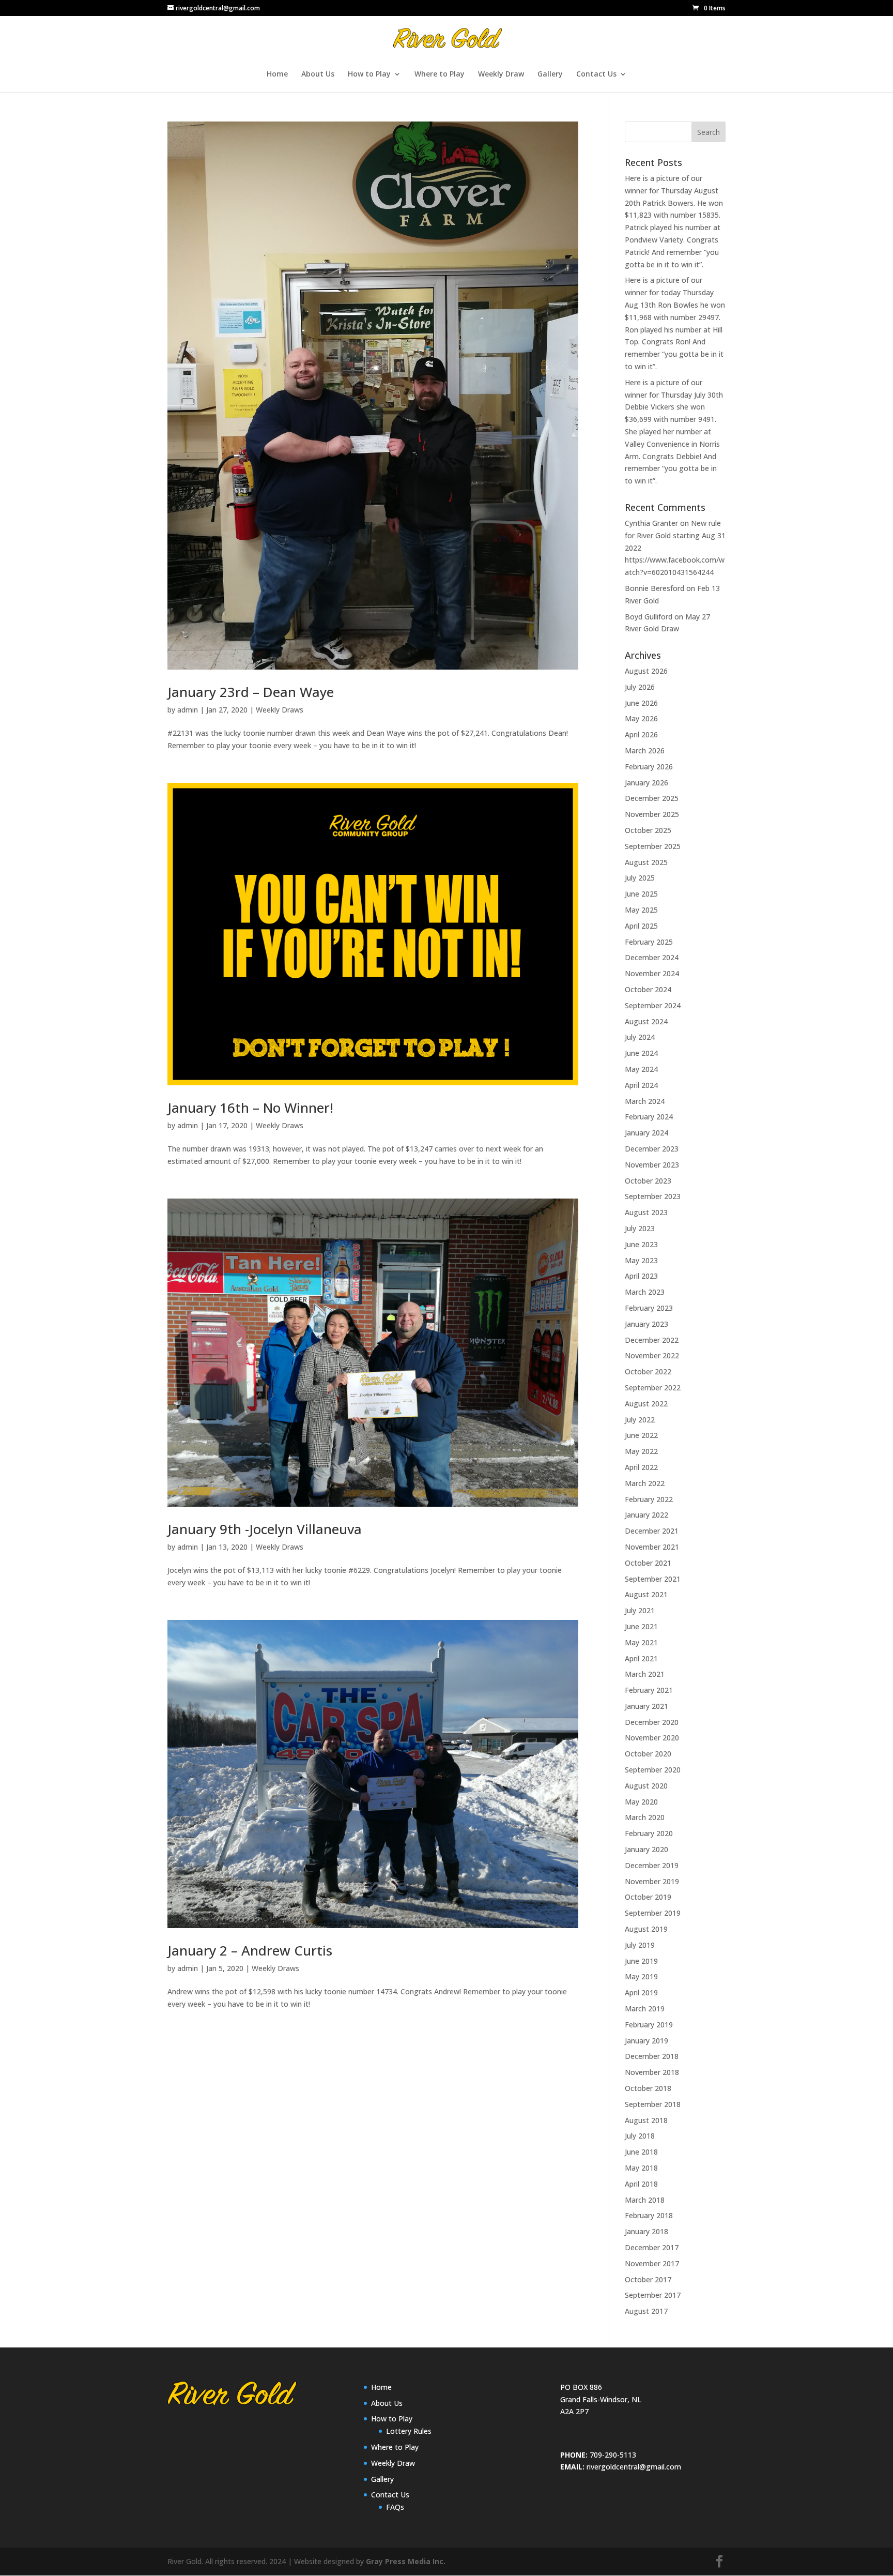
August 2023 (646, 1212)
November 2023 (652, 1165)
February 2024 (649, 1117)
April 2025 (641, 926)
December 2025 (652, 798)
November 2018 (652, 2072)
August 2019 (646, 1929)
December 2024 (652, 957)
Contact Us (596, 74)
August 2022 (646, 1404)
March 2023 (645, 1292)
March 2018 (645, 2200)
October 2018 (648, 2088)
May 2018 (641, 2168)
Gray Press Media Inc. (406, 2561)
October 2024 (648, 989)
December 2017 (652, 2247)
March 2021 (645, 1674)
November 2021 (652, 1547)
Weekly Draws (280, 710)
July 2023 (640, 1228)
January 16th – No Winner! (250, 1108)
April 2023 (641, 1276)
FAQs (395, 2507)
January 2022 (646, 1515)
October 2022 (648, 1372)
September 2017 (653, 2295)
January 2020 (646, 1849)
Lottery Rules (409, 2431)
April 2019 (641, 1992)
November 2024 (652, 973)
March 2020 (645, 1817)
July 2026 (640, 687)
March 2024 (645, 1101)
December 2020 (652, 1722)
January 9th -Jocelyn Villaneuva (265, 1529)
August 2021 (646, 1594)
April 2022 (641, 1467)
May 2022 (641, 1451)
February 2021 (649, 1690)
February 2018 (649, 2215)
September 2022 (653, 1388)
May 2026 (641, 718)
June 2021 (641, 1626)
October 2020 (648, 1754)
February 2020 (649, 1833)
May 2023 (641, 1260)
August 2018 (646, 2120)
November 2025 (652, 814)
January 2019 (646, 2041)
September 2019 (653, 1913)
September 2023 (653, 1196)
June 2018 (641, 2152)
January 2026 (646, 783)
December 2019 (652, 1865)
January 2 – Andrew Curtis (250, 1950)
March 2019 (645, 2009)
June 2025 (641, 894)
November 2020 (652, 1738)
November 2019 (652, 1881)
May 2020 (641, 1802)
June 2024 (641, 1053)
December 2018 (652, 2056)
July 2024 (640, 1037)
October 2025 (648, 830)
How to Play (369, 74)
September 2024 (653, 1005)
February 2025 (649, 942)
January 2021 (646, 1706)
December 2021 (652, 1531)
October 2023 (648, 1181)
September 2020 (653, 1770)
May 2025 (641, 910)
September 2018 (653, 2104)
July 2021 (640, 1610)
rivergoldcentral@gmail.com (634, 2467)
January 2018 (646, 2231)
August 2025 (646, 862)
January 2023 (646, 1324)
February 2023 (649, 1308)
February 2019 (649, 2025)
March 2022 (645, 1483)
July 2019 (640, 1945)
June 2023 (641, 1244)
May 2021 (641, 1642)
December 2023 (652, 1149)
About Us (318, 74)
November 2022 (652, 1355)
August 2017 (646, 2311)
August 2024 (646, 1021)
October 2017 (648, 2279)
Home (277, 74)
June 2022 (641, 1435)
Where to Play (440, 74)
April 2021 (641, 1658)
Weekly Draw (501, 74)
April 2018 (641, 2184)
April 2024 (641, 1085)
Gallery (550, 74)
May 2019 (641, 1976)
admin (188, 710)
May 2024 (641, 1069)
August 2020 (646, 1786)
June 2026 (641, 703)
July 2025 (640, 878)
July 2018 (640, 2136)
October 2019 (648, 1897)
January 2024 (646, 1133)
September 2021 (653, 1579)
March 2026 (645, 751)
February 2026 (649, 767)
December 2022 (652, 1340)
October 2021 (648, 1563)
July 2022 (640, 1420)
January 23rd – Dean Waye (251, 692)
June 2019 (641, 1961)
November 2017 (652, 2263)
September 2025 (653, 846)
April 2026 (641, 734)
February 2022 (649, 1499)
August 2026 (646, 671)
